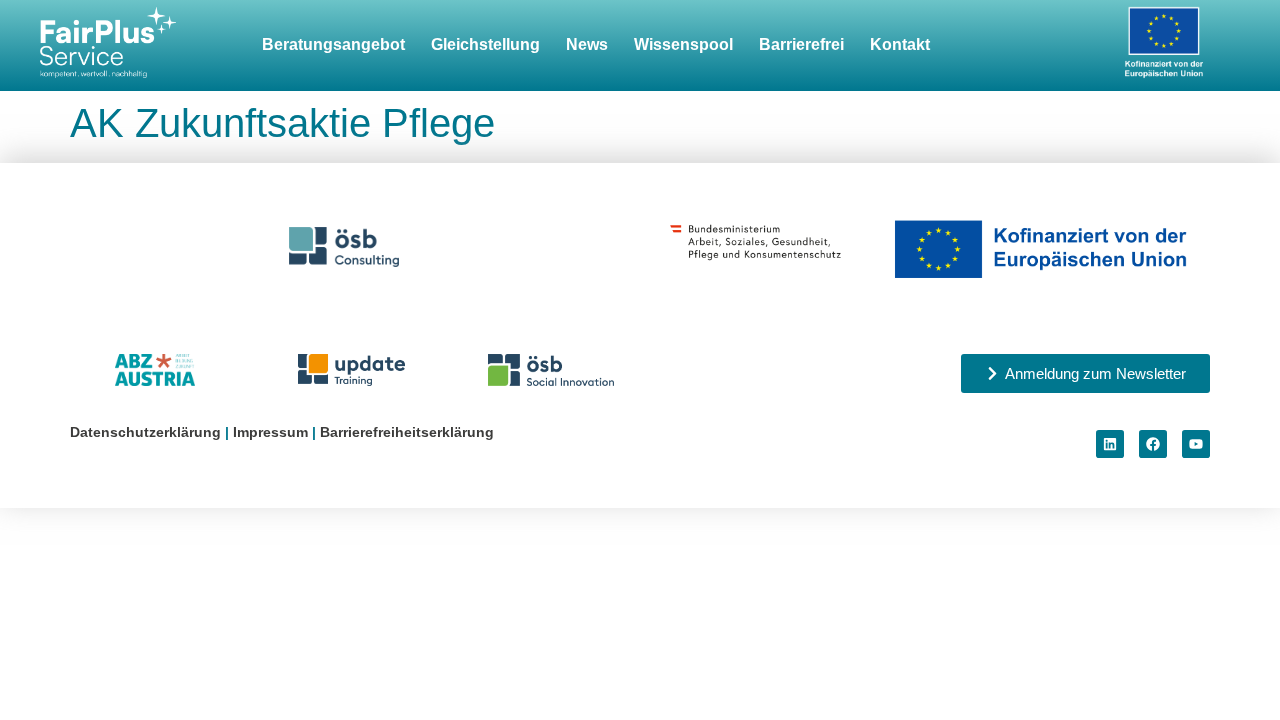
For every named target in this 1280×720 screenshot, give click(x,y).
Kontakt (900, 44)
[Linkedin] (1110, 444)
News (587, 44)
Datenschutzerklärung (145, 432)
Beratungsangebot (333, 44)
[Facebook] (1153, 444)
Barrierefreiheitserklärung (407, 432)
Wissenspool (683, 44)
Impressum (270, 432)
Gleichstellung (485, 44)
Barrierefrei (801, 44)
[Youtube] (1196, 444)
